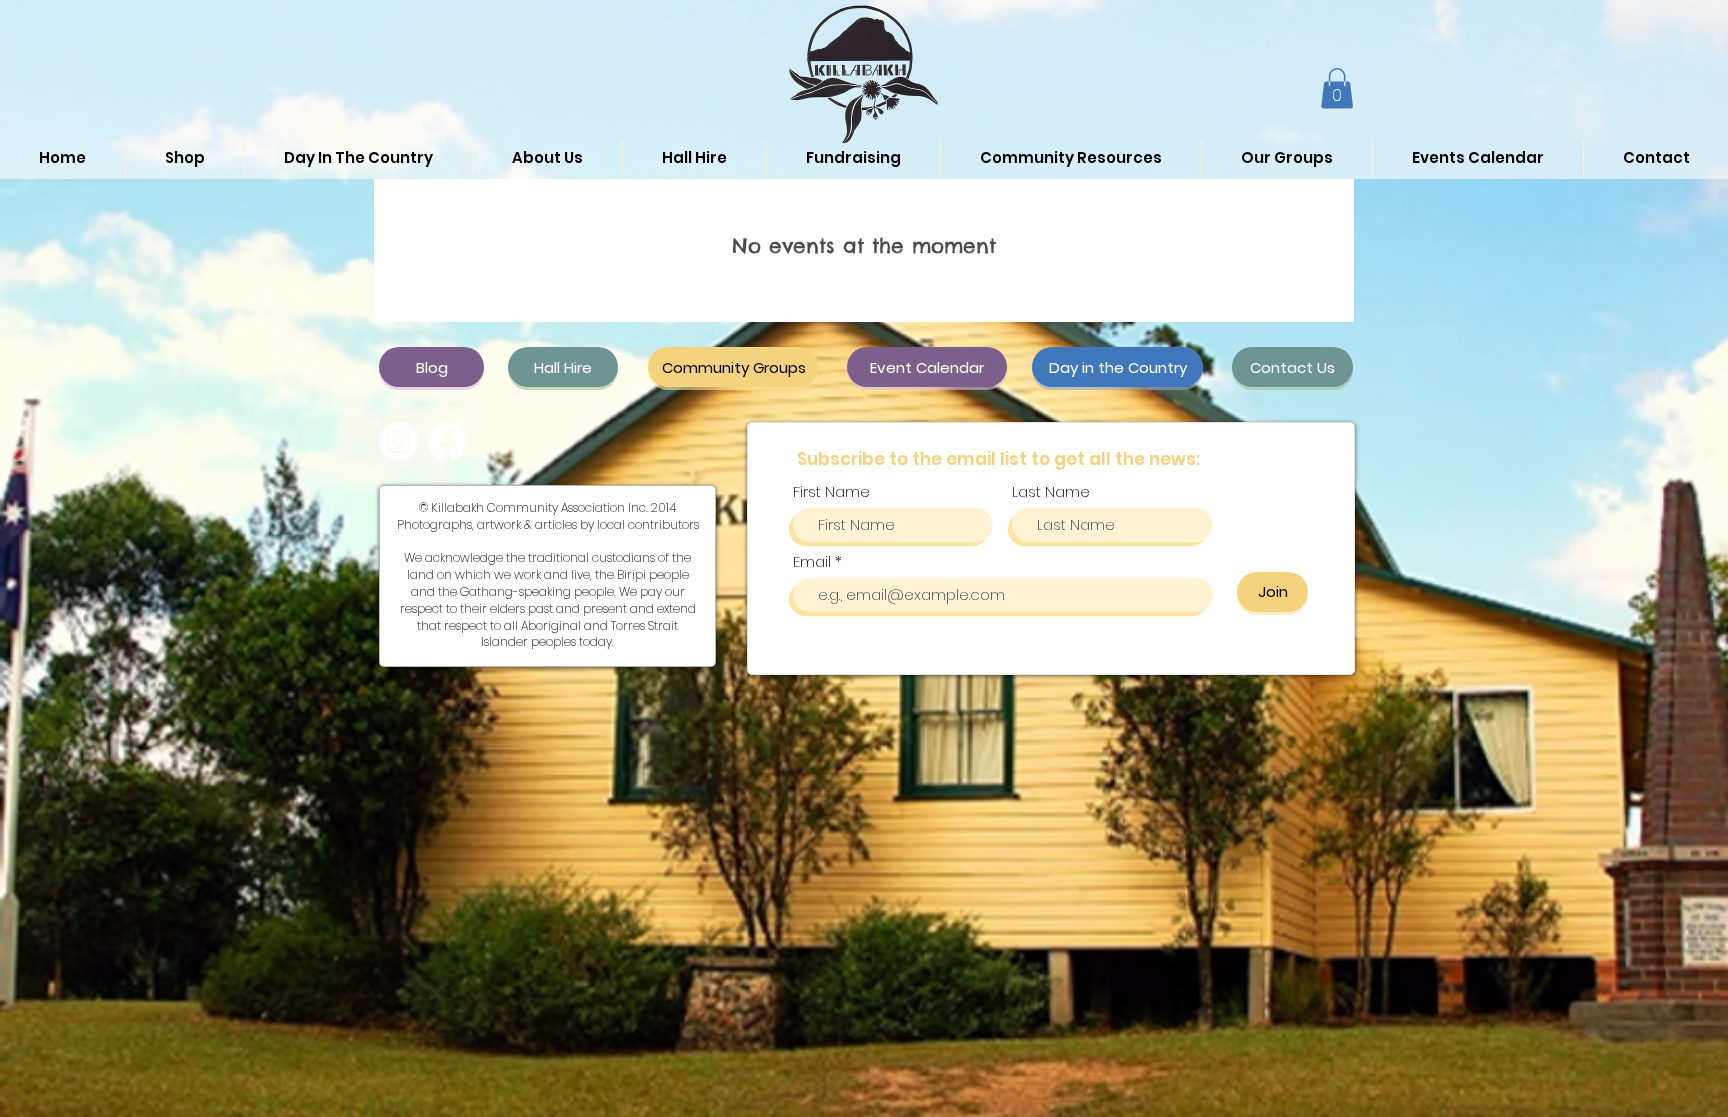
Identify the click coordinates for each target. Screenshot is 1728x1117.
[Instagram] (398, 441)
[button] (1337, 88)
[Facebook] (447, 441)
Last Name (1051, 491)
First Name (831, 491)
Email (814, 561)
